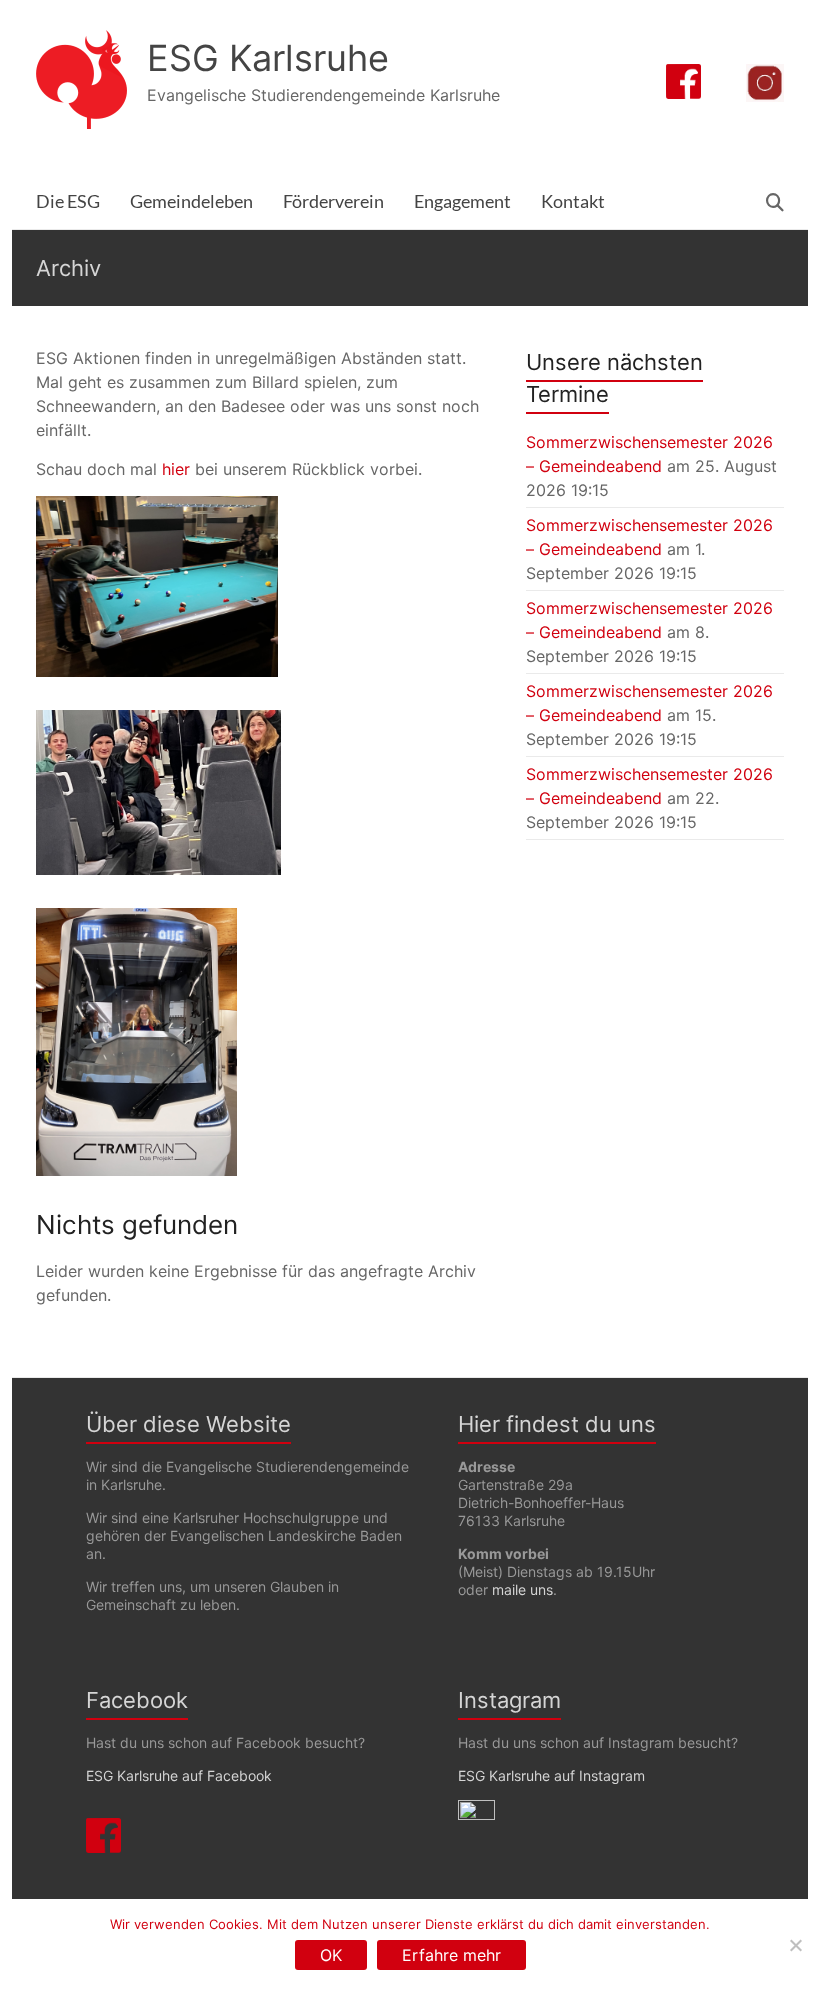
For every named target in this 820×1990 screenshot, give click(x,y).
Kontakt (573, 201)
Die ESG (68, 201)
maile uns (522, 1589)
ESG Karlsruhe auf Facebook (179, 1775)
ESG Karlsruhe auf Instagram (551, 1775)
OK (331, 1955)
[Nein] (795, 1945)
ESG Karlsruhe (268, 58)
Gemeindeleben (191, 201)
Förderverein (333, 201)
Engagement (462, 201)
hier (176, 469)
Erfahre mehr (451, 1955)
